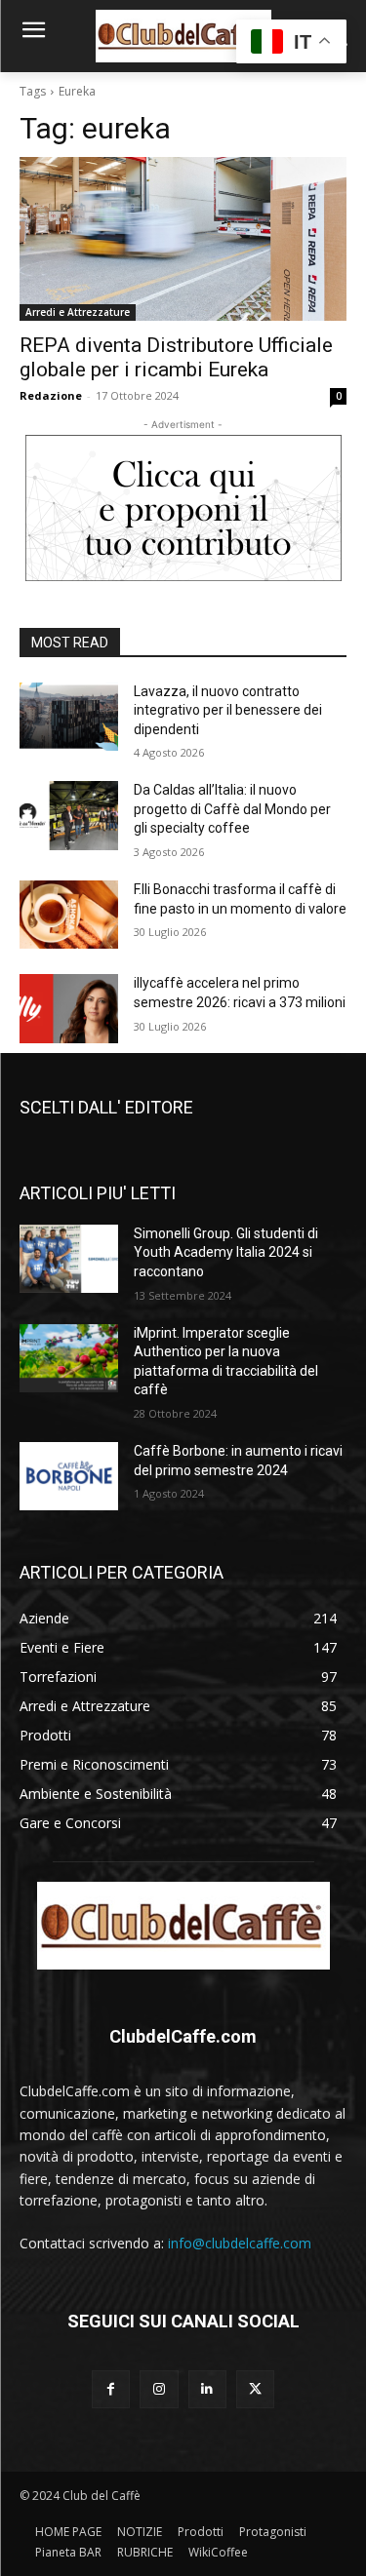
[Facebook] (111, 2389)
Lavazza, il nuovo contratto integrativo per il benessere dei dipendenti (228, 710)
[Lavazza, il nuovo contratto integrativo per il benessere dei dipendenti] (69, 717)
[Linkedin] (207, 2389)
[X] (255, 2389)
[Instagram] (159, 2389)
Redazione (51, 395)
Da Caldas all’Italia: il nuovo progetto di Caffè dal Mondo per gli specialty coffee (232, 809)
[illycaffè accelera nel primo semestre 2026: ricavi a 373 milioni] (69, 1008)
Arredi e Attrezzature (78, 312)
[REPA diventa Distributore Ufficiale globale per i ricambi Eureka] (183, 239)
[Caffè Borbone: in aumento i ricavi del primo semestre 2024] (69, 1476)
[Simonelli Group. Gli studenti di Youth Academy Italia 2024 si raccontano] (69, 1259)
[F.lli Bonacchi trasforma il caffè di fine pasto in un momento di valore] (69, 915)
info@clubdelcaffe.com (240, 2243)
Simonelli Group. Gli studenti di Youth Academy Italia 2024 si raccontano (226, 1252)
